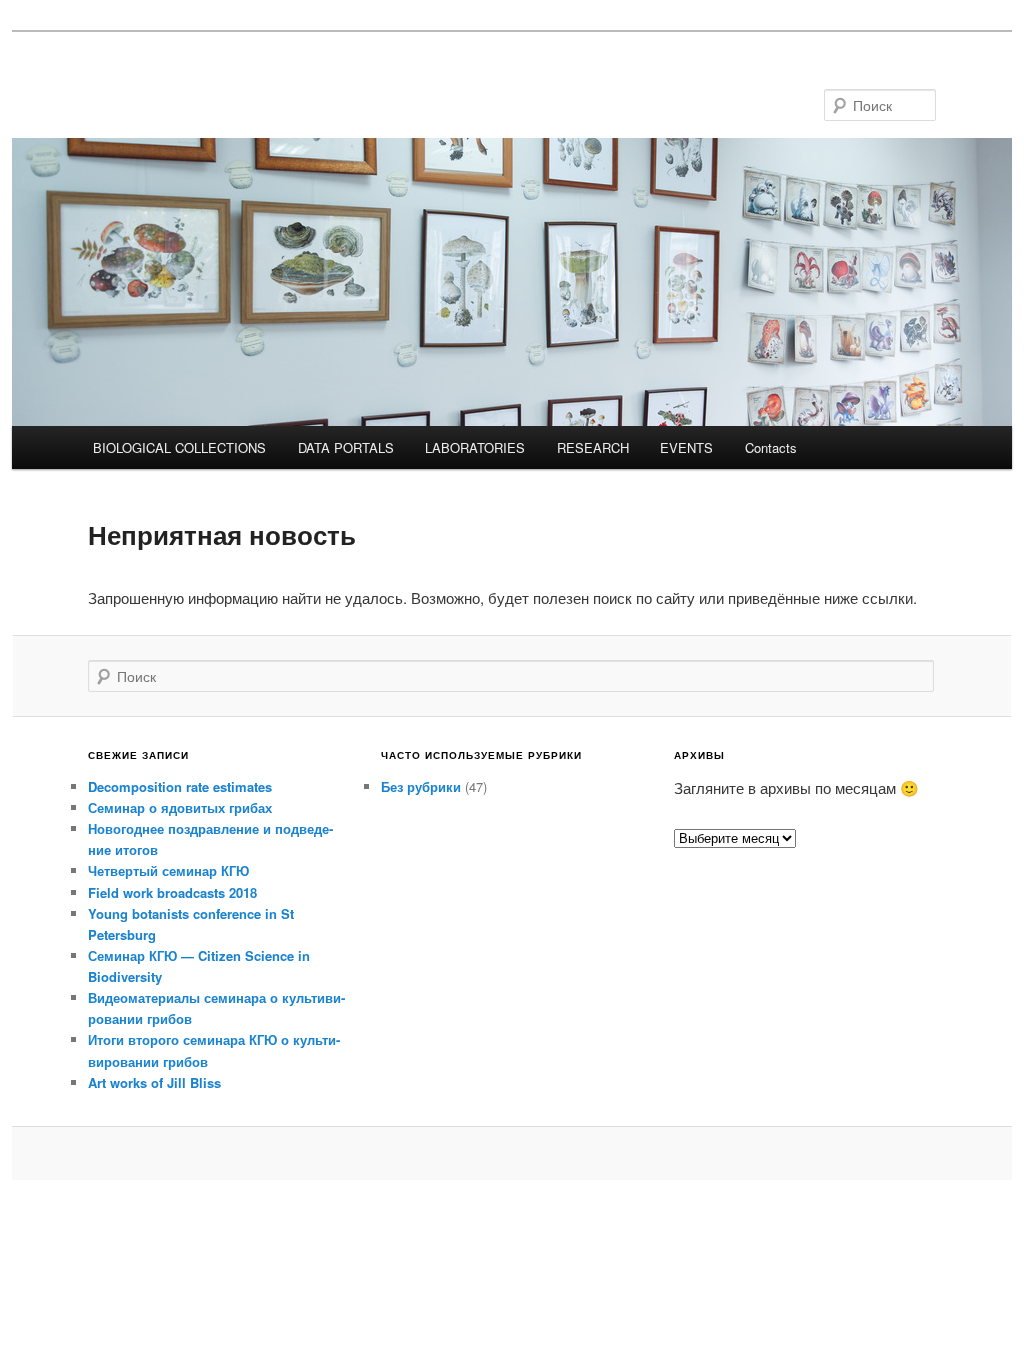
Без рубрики (421, 786)
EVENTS (686, 447)
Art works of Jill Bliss (154, 1082)
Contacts (771, 447)
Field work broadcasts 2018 (172, 892)
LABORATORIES (475, 447)
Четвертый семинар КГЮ (168, 870)
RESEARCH (593, 447)
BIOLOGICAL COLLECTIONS (179, 447)
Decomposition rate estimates (180, 786)
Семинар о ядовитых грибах (180, 807)
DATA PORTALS (346, 447)
